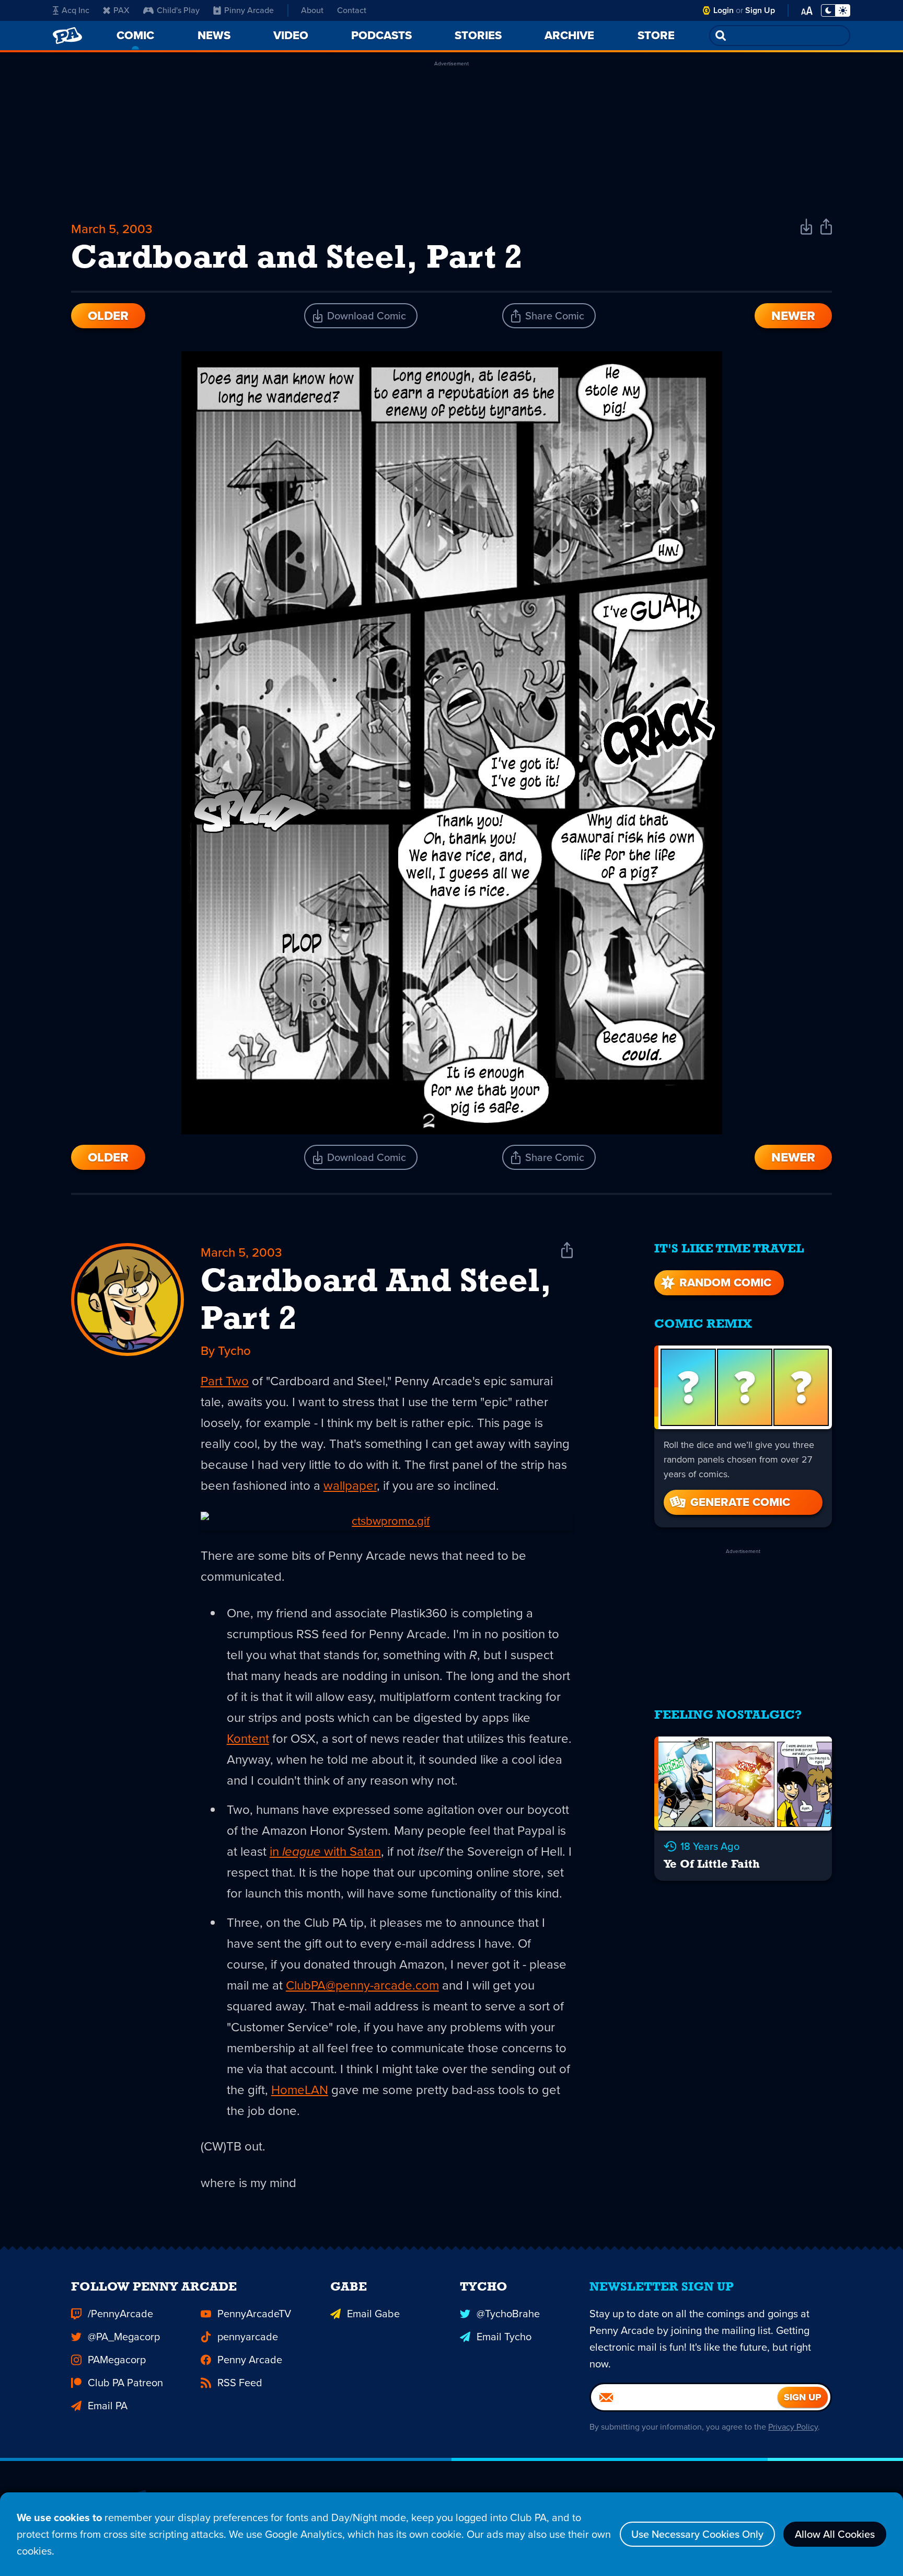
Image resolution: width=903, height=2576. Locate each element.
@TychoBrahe (508, 2314)
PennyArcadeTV (254, 2314)
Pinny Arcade (249, 10)
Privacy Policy (793, 2427)
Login (723, 10)
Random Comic (725, 1283)
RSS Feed (240, 2383)
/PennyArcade (120, 2314)
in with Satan (325, 1851)
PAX (121, 10)
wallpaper (350, 1486)
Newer (793, 316)
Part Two (225, 1381)
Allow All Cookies (835, 2534)
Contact (352, 10)
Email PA (108, 2406)
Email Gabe (373, 2314)
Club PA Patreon (125, 2383)
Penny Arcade (250, 2360)
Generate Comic (740, 1502)
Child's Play (178, 10)
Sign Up (760, 10)
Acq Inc (76, 10)
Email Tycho (504, 2337)
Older (108, 316)
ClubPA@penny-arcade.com (362, 1985)
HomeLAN (300, 2090)
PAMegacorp (117, 2360)
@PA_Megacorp (124, 2337)
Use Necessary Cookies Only (697, 2534)
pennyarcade (248, 2337)
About (312, 10)
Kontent (248, 1739)
